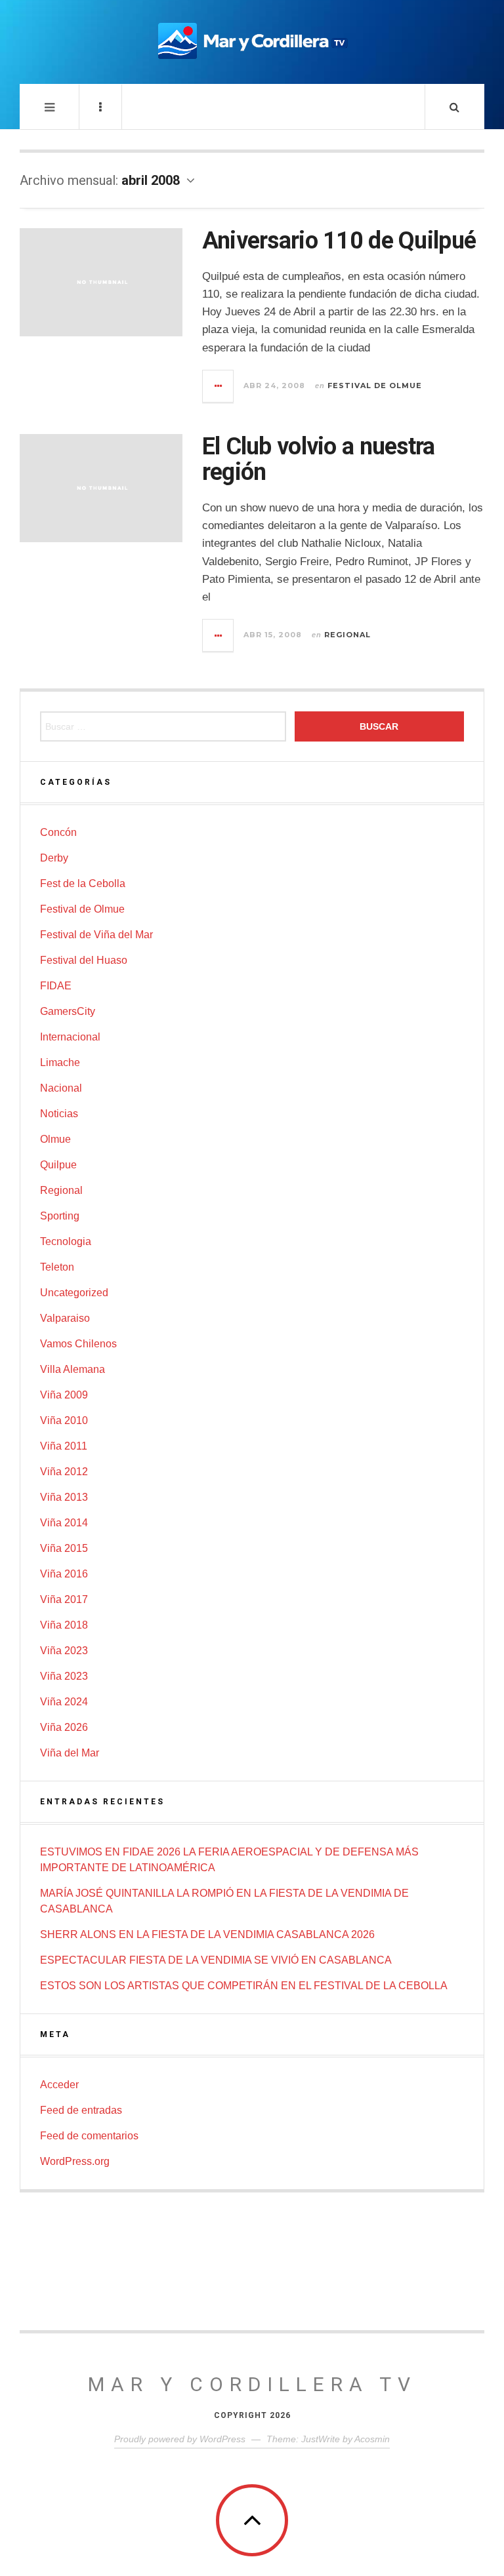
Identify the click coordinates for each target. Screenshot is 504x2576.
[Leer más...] (219, 386)
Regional (347, 635)
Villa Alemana (73, 1369)
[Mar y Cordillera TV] (252, 41)
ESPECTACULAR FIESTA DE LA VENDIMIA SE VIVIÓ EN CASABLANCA (216, 1960)
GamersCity (68, 1011)
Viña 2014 (64, 1523)
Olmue (55, 1139)
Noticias (59, 1114)
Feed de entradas (81, 2110)
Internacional (70, 1037)
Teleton (57, 1267)
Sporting (60, 1216)
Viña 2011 (64, 1446)
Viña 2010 (64, 1420)
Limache (60, 1062)
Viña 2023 (64, 1651)
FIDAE (56, 986)
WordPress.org (75, 2161)
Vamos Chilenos (78, 1344)
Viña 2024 (64, 1702)
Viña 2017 (64, 1599)
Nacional (61, 1088)
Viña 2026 (64, 1727)
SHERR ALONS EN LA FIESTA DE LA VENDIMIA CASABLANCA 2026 (207, 1934)
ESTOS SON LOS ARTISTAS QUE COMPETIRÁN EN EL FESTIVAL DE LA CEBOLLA (244, 1986)
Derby (54, 858)
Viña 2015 (64, 1548)
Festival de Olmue (375, 386)
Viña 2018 (64, 1625)
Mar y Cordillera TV (252, 2384)
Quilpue (58, 1165)
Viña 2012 (64, 1472)
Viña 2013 (64, 1497)
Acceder (59, 2085)
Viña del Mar (70, 1753)
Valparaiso (65, 1318)
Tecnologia (66, 1241)
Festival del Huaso (84, 960)
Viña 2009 (64, 1395)
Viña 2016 (64, 1574)
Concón (58, 832)
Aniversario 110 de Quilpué (339, 241)
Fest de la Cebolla (83, 883)
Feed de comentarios (89, 2136)
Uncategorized (74, 1293)
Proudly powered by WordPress (180, 2439)
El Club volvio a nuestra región (319, 460)
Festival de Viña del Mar (96, 935)
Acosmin (372, 2439)
